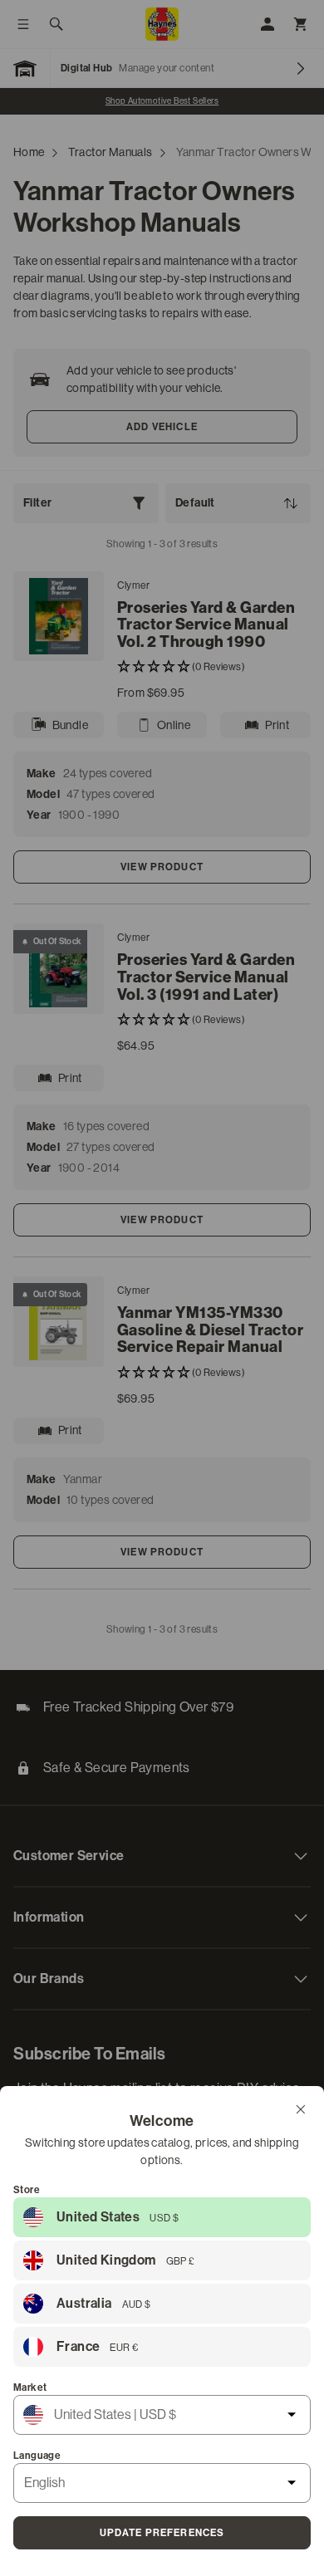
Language (37, 2456)
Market (30, 2387)
